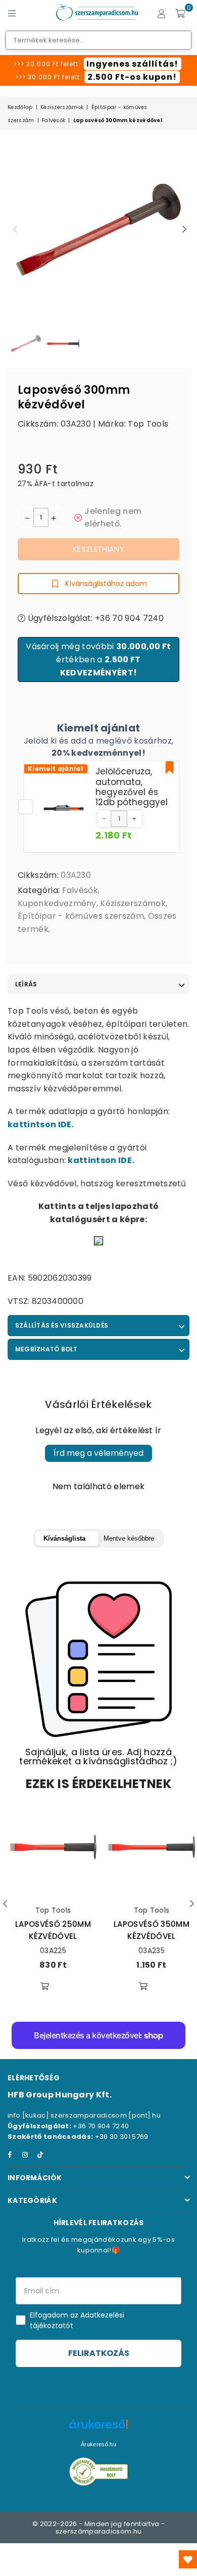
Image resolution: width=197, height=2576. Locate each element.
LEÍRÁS (26, 984)
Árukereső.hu (98, 2444)
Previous (15, 230)
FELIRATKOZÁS (99, 2353)
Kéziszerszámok (62, 107)
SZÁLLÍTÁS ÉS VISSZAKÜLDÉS (62, 1325)
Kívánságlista (64, 1538)
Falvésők (54, 120)
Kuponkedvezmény (57, 903)
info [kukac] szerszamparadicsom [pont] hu (84, 2115)
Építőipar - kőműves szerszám (81, 916)
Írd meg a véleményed (98, 1453)
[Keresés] (30, 13)
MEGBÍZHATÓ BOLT (46, 1349)
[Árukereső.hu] (98, 2429)
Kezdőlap (20, 107)
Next (184, 230)
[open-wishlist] (188, 2559)
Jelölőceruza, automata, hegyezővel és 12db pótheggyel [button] (132, 787)
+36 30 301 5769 (122, 2137)
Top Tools (148, 424)
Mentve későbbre (129, 1538)
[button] (104, 819)
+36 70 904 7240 (101, 2126)
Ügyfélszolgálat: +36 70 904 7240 (94, 618)
